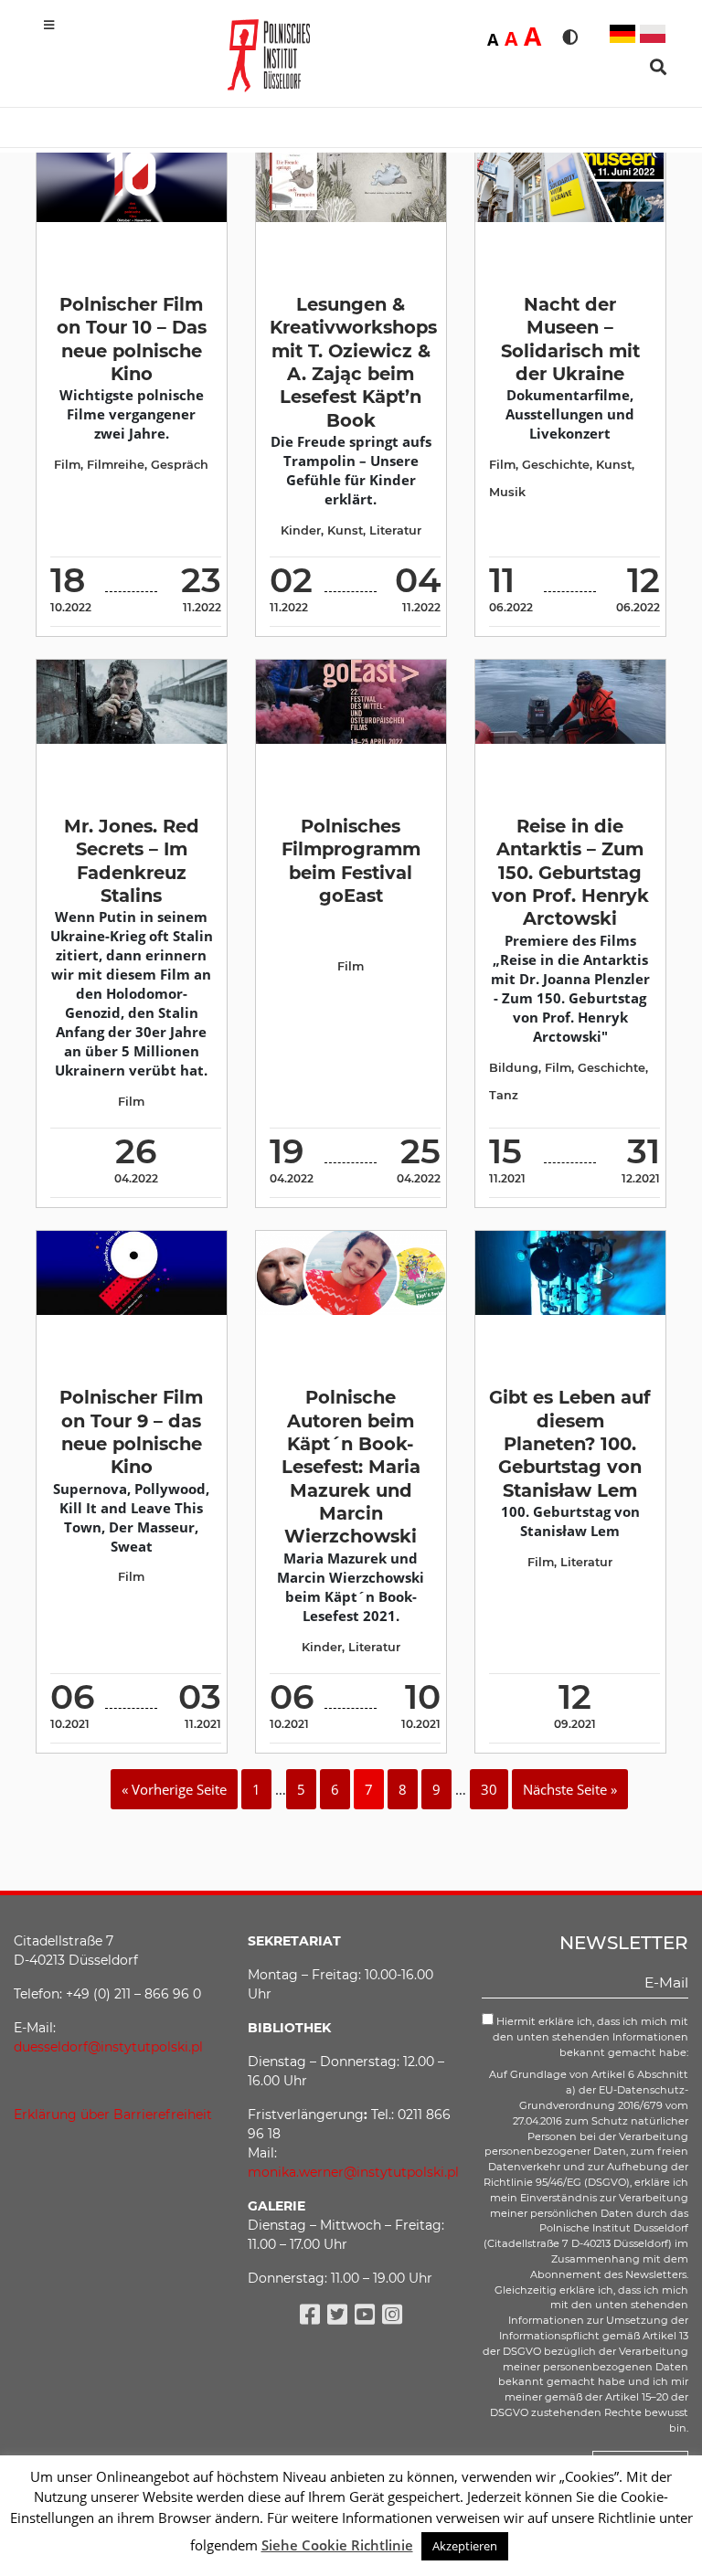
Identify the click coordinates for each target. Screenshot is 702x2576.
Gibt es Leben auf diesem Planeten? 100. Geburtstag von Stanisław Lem (570, 1443)
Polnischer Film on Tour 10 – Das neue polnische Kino (132, 339)
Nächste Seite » (570, 1789)
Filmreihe (116, 465)
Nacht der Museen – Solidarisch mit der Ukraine (570, 339)
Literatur (395, 530)
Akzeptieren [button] (465, 2546)
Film (67, 465)
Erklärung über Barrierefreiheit (113, 2115)
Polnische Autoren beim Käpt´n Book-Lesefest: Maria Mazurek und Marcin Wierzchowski (351, 1467)
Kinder (301, 530)
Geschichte (556, 465)
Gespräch (180, 465)
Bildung (514, 1068)
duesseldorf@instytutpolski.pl (108, 2047)
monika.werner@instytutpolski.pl (353, 2172)
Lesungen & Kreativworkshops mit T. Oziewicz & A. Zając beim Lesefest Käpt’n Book (353, 362)
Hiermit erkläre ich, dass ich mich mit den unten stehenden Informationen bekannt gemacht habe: (590, 2037)
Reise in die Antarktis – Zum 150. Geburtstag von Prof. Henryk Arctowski (570, 872)
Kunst (345, 530)
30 (489, 1789)
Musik (507, 492)
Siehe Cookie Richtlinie (337, 2545)
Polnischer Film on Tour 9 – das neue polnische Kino (131, 1432)
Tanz (504, 1095)
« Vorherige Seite (174, 1789)
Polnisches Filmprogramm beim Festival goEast (351, 861)
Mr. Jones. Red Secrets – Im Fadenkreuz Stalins (132, 861)
